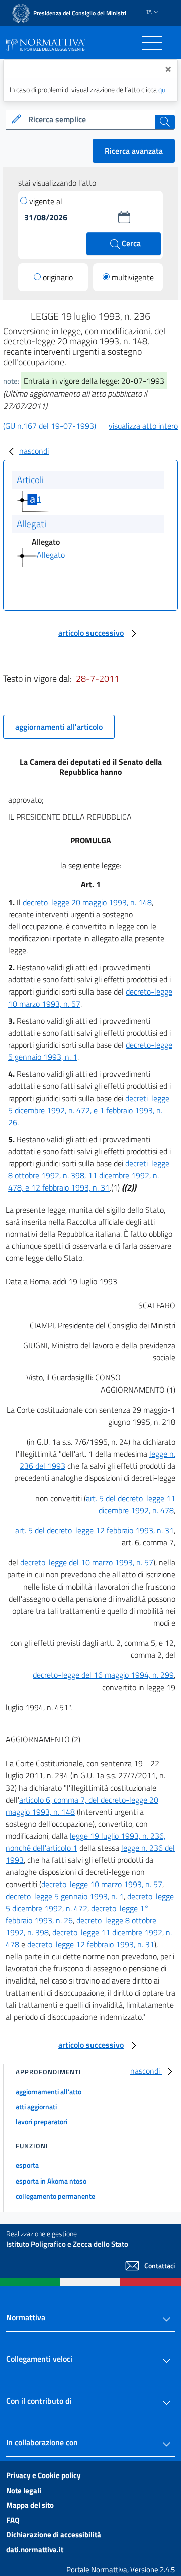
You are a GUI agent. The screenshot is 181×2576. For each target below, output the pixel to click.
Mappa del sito (30, 2505)
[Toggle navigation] (152, 43)
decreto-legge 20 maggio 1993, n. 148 (87, 902)
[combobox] (90, 120)
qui (163, 90)
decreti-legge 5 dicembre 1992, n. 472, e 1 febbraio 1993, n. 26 (89, 1110)
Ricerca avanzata (134, 151)
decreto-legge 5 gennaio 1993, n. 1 (65, 1896)
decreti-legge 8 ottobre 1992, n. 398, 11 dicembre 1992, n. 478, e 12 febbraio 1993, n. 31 (89, 1175)
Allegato (51, 554)
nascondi (34, 451)
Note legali (24, 2490)
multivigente (133, 277)
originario (58, 277)
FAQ (13, 2520)
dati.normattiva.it (35, 2550)
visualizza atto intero (143, 426)
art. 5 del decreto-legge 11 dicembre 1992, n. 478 (131, 1504)
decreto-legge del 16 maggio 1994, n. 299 (103, 1675)
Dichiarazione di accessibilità (54, 2535)
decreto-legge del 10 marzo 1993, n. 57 (87, 1562)
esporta (27, 2165)
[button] (124, 217)
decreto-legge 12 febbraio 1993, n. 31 (91, 1944)
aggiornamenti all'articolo (59, 727)
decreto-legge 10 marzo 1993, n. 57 (102, 1884)
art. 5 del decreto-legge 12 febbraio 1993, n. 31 (95, 1530)
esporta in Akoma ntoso (51, 2181)
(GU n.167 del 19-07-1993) (50, 426)
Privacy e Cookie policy (43, 2475)
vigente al (46, 201)
